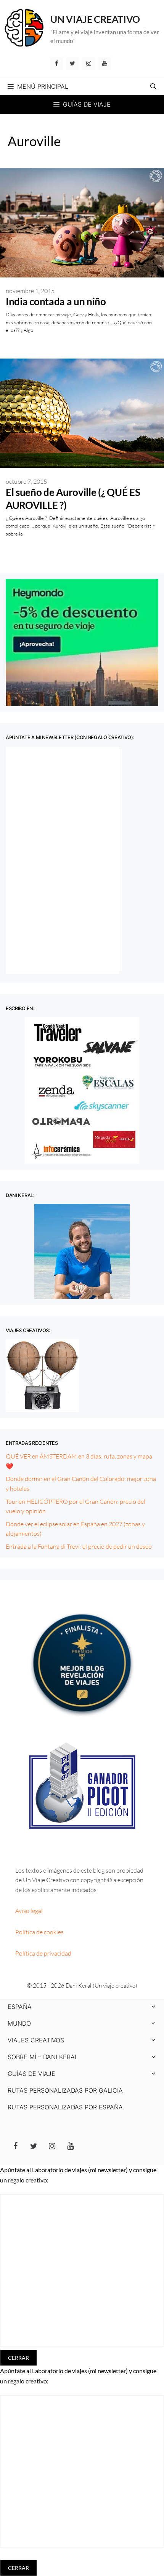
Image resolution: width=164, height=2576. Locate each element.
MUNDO (19, 2023)
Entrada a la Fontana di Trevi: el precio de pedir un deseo (79, 1546)
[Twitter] (72, 64)
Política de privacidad (43, 1953)
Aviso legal (29, 1911)
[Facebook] (56, 64)
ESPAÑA (20, 2007)
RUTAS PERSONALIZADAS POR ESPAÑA (65, 2107)
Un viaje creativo (95, 19)
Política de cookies (39, 1932)
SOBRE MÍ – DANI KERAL (43, 2057)
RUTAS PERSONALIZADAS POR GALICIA (65, 2090)
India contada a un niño (56, 301)
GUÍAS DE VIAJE (31, 2074)
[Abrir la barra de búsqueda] (153, 86)
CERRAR (18, 2358)
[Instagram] (88, 64)
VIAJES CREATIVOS (36, 2040)
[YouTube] (105, 64)
